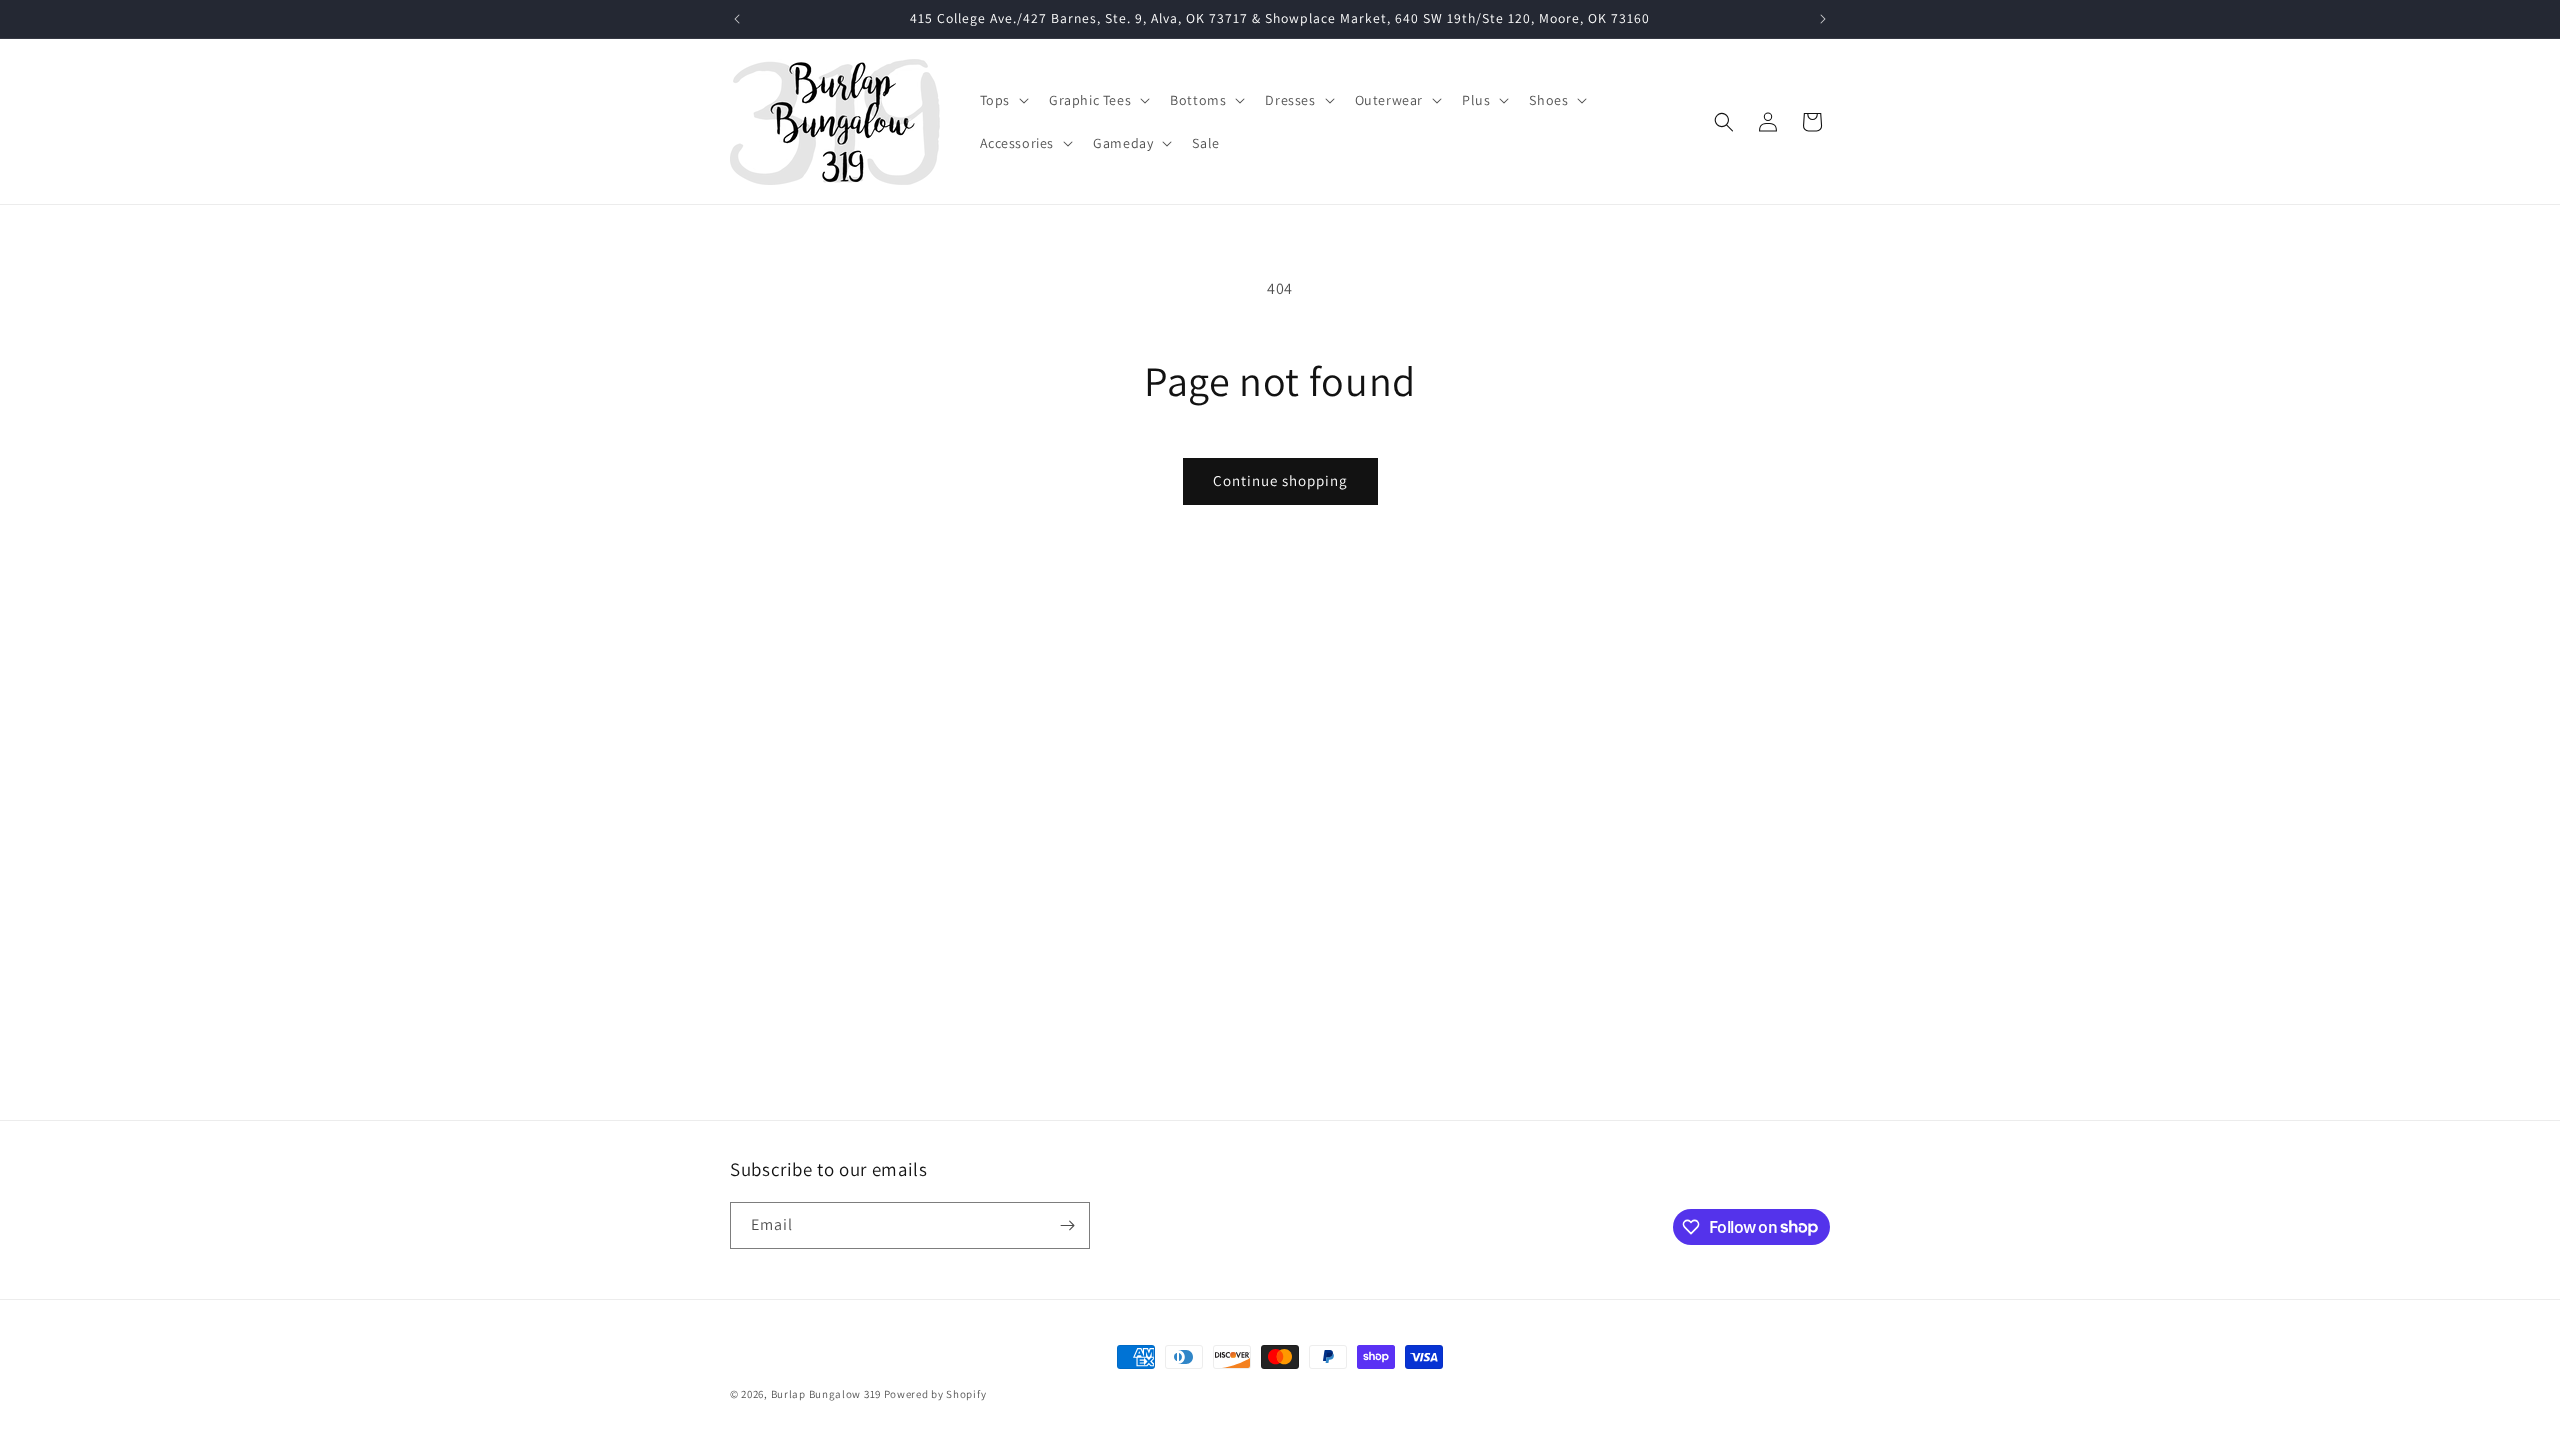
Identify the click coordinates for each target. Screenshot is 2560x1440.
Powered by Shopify (935, 1394)
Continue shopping (1280, 480)
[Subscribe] (1067, 1225)
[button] (1002, 100)
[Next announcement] (1823, 19)
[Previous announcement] (737, 19)
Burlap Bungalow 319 (826, 1394)
